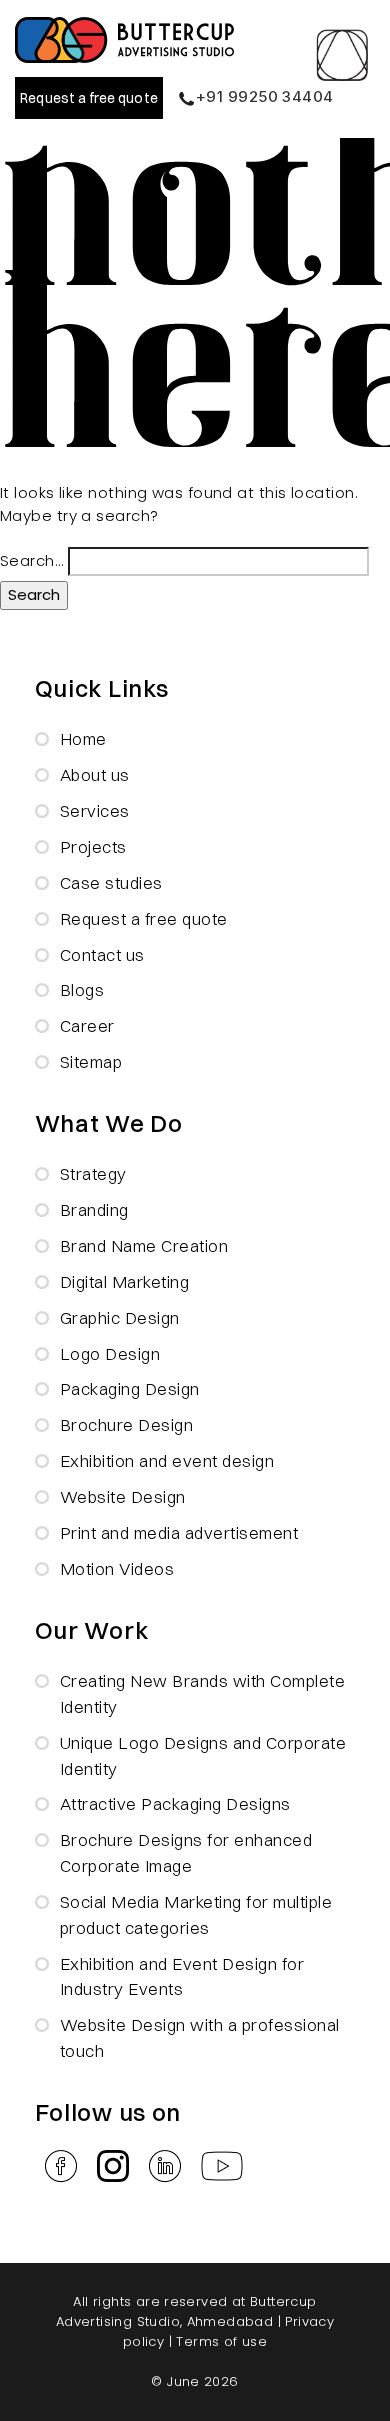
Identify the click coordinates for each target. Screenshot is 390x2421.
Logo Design (110, 1353)
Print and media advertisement (179, 1532)
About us (95, 774)
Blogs (82, 989)
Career (87, 1025)
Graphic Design (120, 1317)
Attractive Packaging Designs (175, 1803)
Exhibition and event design (167, 1460)
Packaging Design (130, 1388)
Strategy (93, 1173)
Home (83, 738)
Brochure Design (127, 1424)
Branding (94, 1209)
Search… (31, 560)
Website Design (123, 1496)
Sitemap (91, 1061)
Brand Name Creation (144, 1245)
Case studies (111, 882)
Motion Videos (117, 1568)
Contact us (102, 954)
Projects (93, 846)
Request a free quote (88, 98)
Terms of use (221, 2341)
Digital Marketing (125, 1281)
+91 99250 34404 (265, 96)
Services (95, 810)
